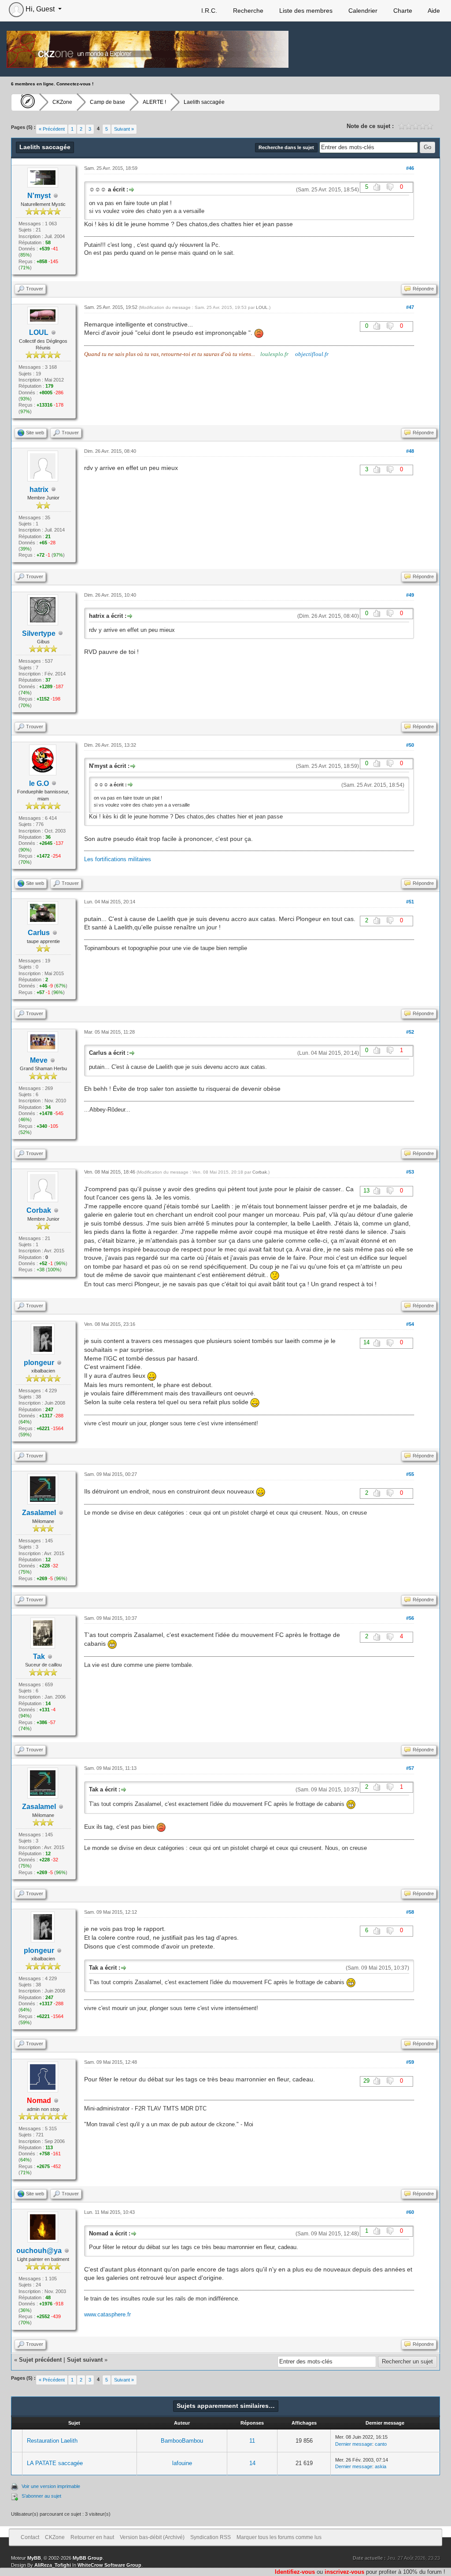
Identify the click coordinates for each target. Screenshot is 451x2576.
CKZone (62, 102)
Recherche (247, 11)
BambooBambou (182, 2441)
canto (381, 2444)
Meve (39, 1060)
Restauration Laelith (52, 2441)
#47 (410, 307)
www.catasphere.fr (107, 2314)
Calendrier (362, 11)
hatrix (39, 490)
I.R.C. (208, 11)
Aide (433, 11)
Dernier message (354, 2444)
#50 (410, 745)
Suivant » (124, 129)
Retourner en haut (92, 2537)
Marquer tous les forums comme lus (279, 2537)
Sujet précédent (40, 2360)
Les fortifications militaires (118, 859)
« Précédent (52, 129)
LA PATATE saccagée (55, 2463)
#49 (410, 595)
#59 (410, 2062)
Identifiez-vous (295, 2572)
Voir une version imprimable (51, 2486)
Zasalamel (39, 1513)
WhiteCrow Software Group (109, 2565)
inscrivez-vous (344, 2572)
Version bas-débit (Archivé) (152, 2537)
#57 (410, 1768)
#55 (410, 1474)
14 (252, 2463)
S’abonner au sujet (41, 2496)
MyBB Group (88, 2558)
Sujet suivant (85, 2360)
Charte (402, 11)
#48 (410, 451)
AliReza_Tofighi (53, 2565)
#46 (410, 168)
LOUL (262, 307)
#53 (410, 1172)
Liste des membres (305, 11)
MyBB (34, 2558)
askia (381, 2466)
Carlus (39, 933)
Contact (30, 2537)
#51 (410, 902)
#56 (410, 1618)
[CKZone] (25, 102)
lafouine (182, 2463)
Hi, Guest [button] (40, 9)
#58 (410, 1912)
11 (252, 2441)
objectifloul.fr (312, 354)
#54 (410, 1324)
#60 (410, 2212)
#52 (410, 1032)
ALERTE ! (154, 102)
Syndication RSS (211, 2537)
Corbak (39, 1210)
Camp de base (107, 102)
